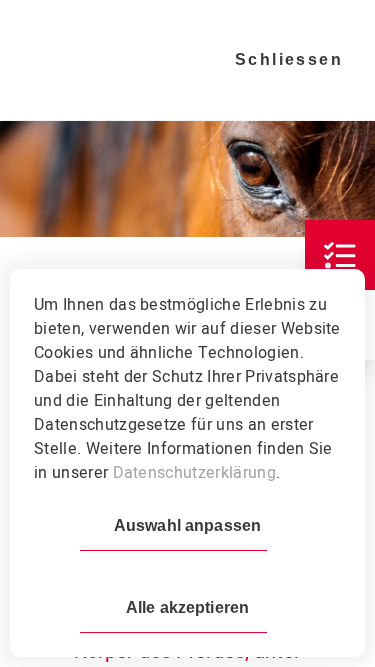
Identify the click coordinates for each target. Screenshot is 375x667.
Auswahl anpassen (187, 525)
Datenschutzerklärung (194, 473)
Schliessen (289, 59)
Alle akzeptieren (187, 607)
